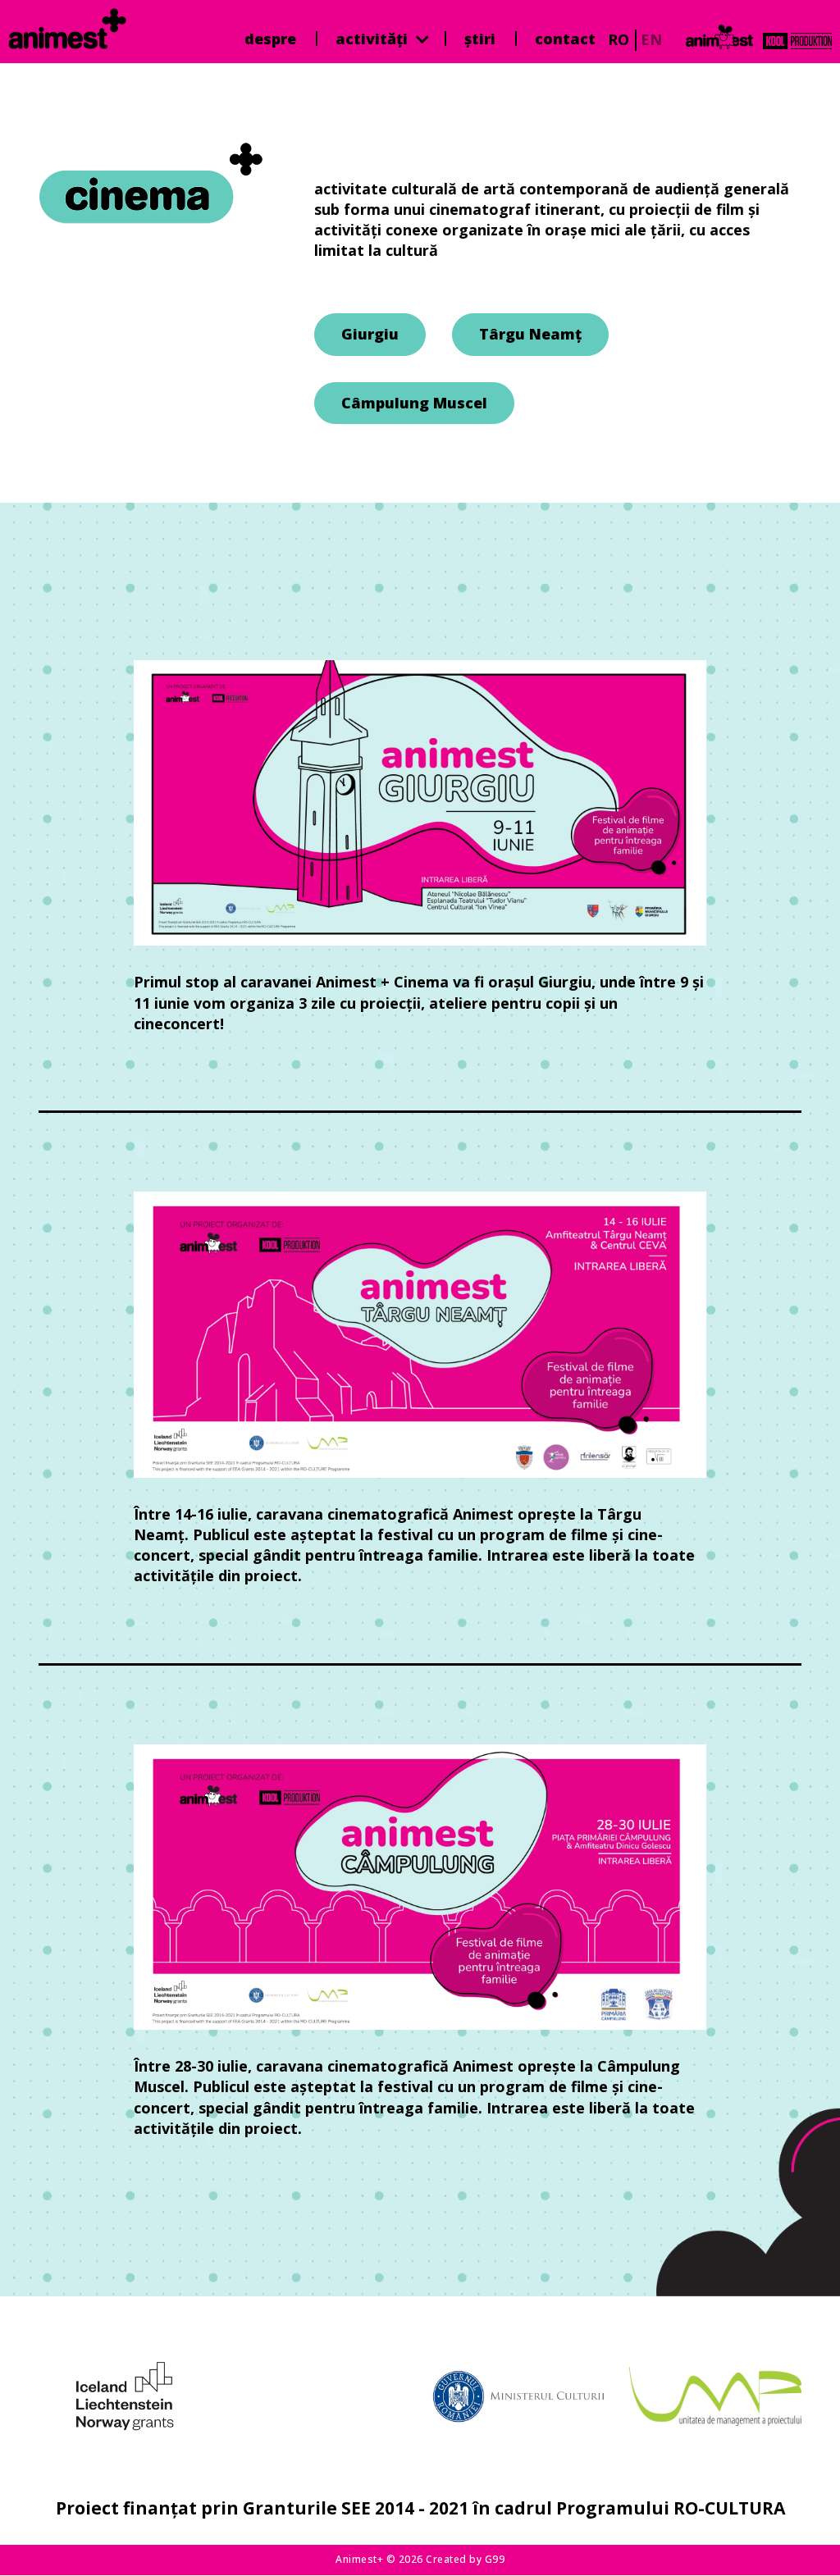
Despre (270, 39)
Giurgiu (370, 334)
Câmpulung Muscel (414, 403)
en (651, 39)
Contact (565, 39)
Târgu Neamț (530, 334)
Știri (480, 39)
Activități (374, 39)
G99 (495, 2559)
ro (619, 39)
